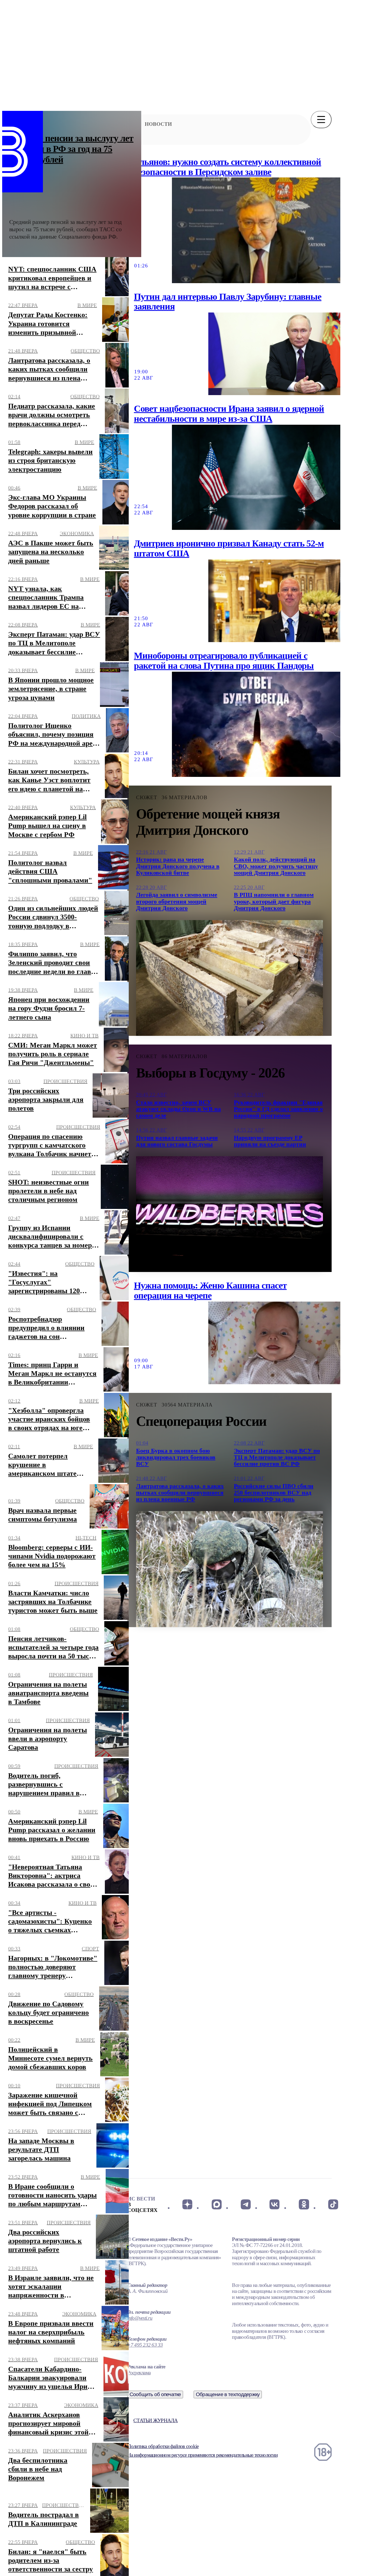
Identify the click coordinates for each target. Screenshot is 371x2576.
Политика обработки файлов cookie (163, 2446)
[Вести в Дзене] (187, 2204)
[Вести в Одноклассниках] (304, 2204)
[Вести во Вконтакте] (275, 2204)
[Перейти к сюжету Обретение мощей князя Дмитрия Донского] (229, 978)
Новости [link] (158, 124)
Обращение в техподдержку (228, 2394)
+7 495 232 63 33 (145, 2345)
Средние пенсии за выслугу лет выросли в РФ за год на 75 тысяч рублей (71, 149)
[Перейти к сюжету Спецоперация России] (229, 1569)
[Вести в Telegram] (246, 2204)
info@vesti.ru (140, 2318)
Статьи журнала (155, 2420)
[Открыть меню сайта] (321, 120)
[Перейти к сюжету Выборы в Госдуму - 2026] (229, 1214)
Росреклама (139, 2373)
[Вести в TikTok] (333, 2204)
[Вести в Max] (216, 2204)
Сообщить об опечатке (155, 2394)
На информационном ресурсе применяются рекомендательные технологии (202, 2455)
